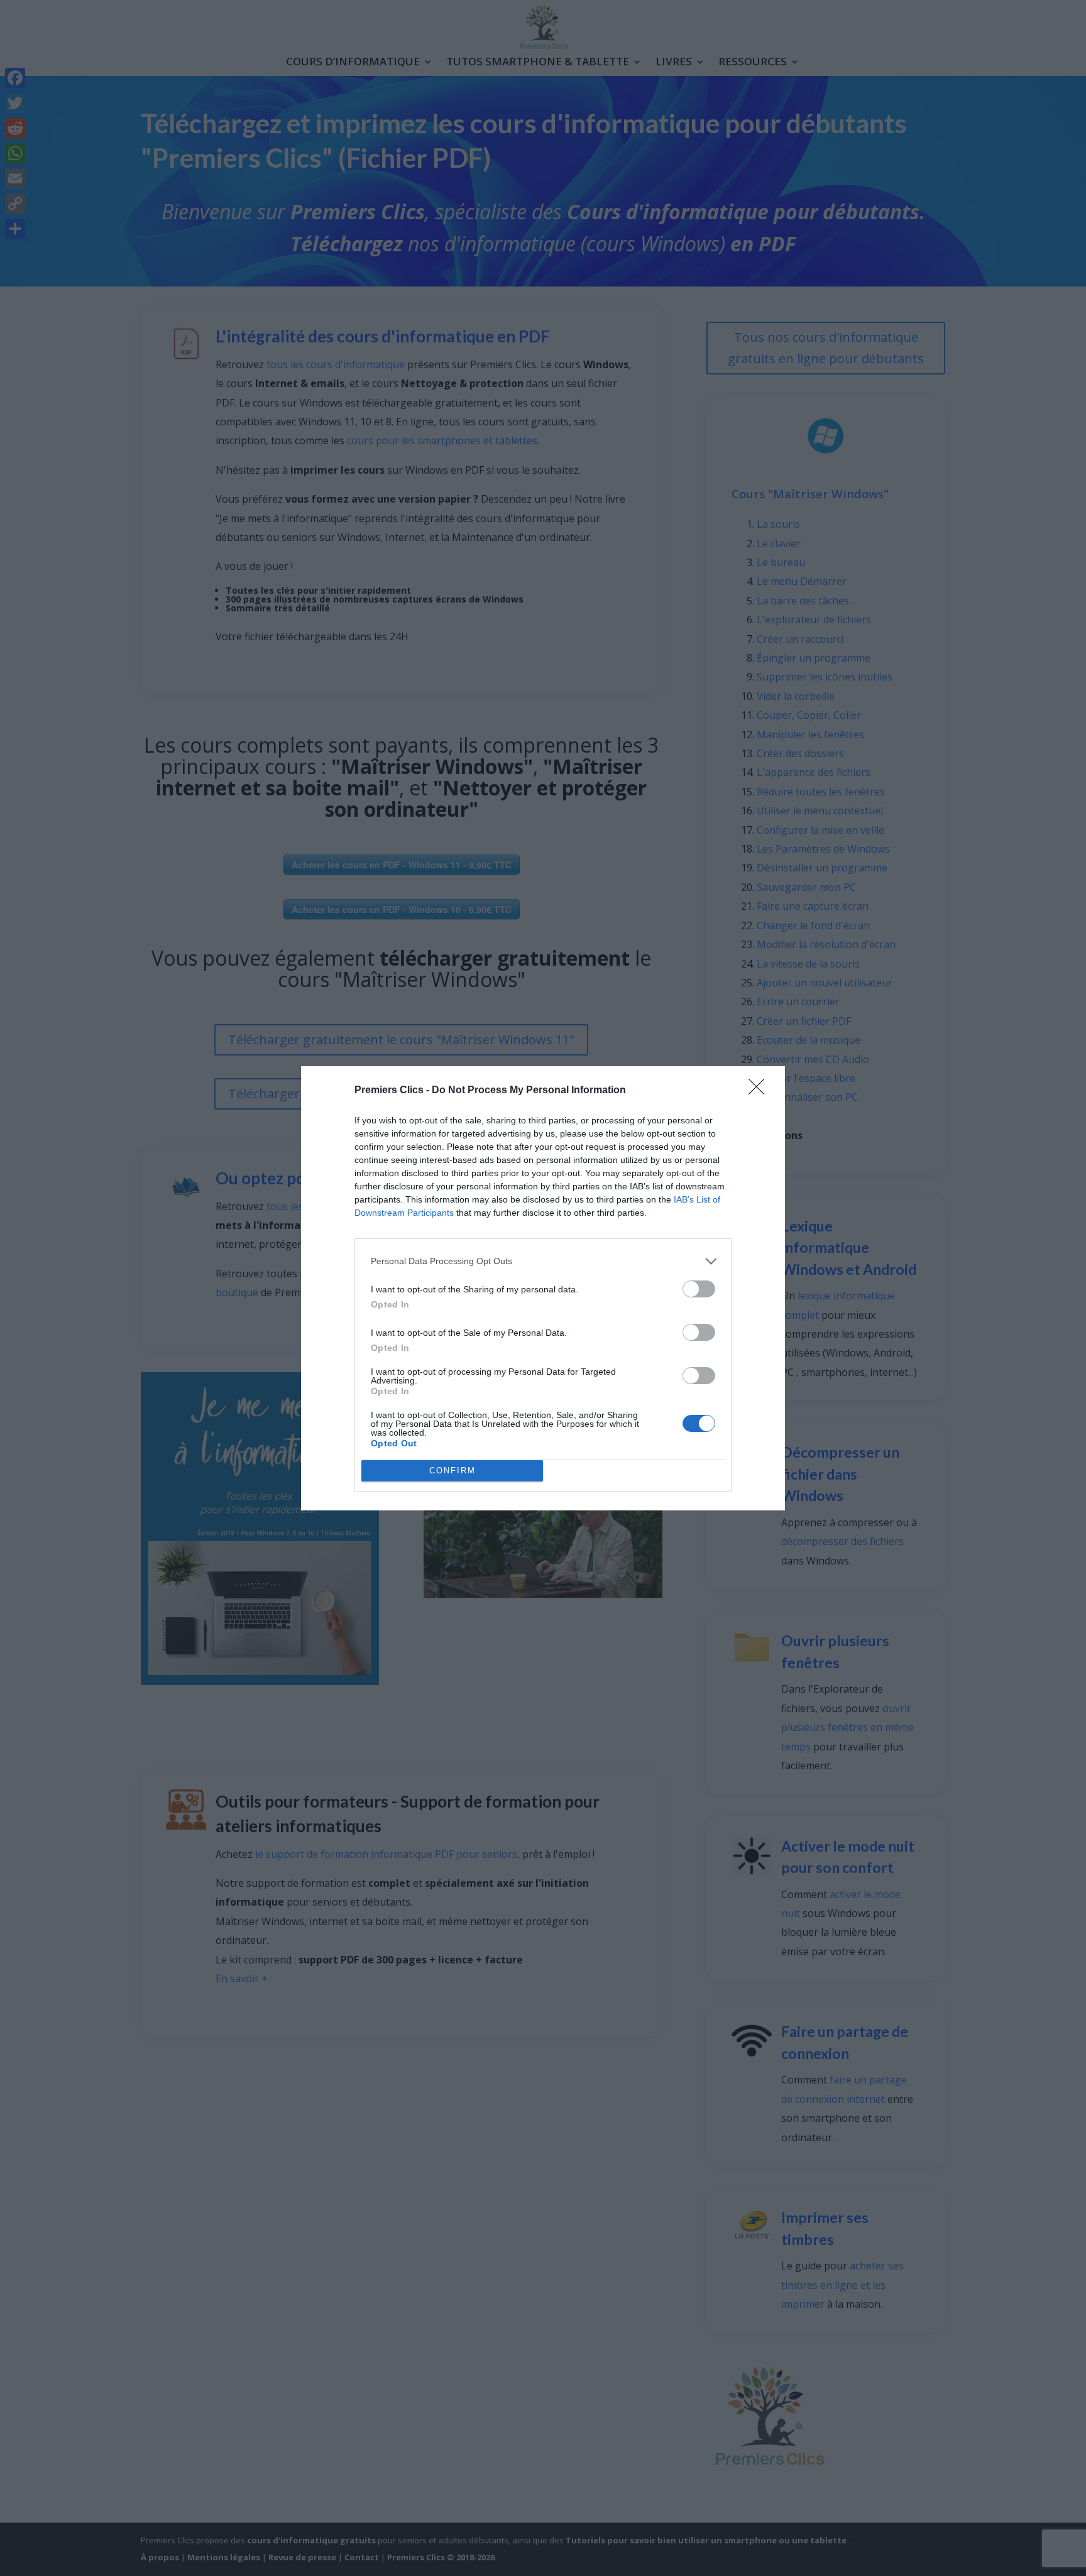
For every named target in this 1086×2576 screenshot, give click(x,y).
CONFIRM (452, 1471)
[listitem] (543, 1261)
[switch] (699, 1289)
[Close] (760, 1091)
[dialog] (543, 1288)
